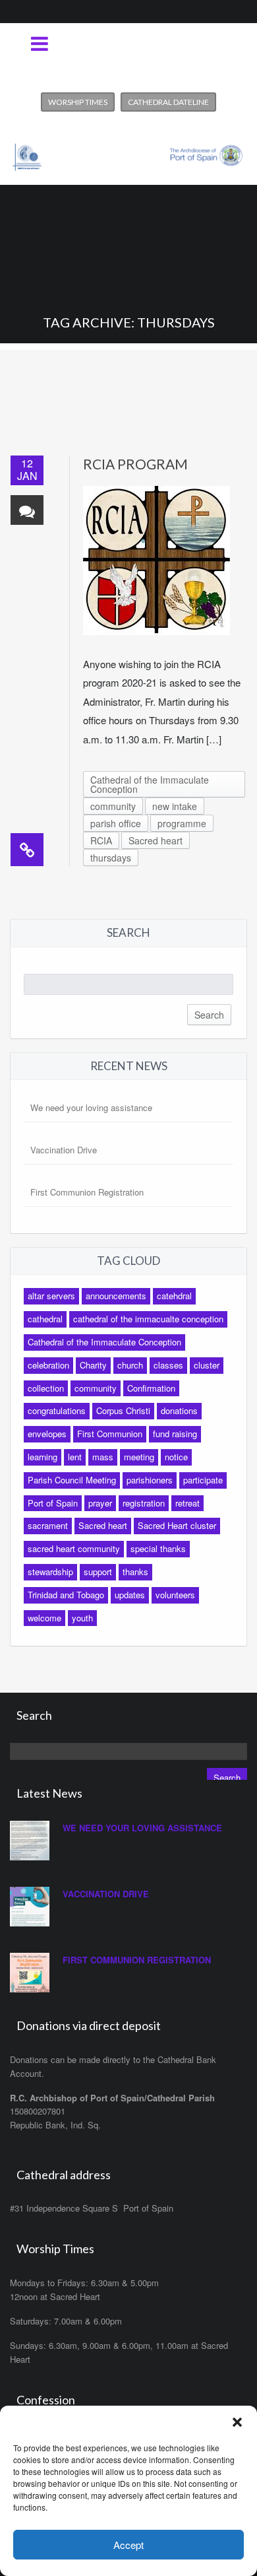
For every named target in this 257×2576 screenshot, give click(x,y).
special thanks (158, 1548)
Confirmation (151, 1388)
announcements (116, 1296)
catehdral (174, 1296)
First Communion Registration (87, 1192)
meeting (139, 1457)
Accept (128, 2545)
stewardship (50, 1572)
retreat (187, 1503)
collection (46, 1388)
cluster (207, 1365)
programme (182, 823)
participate (203, 1480)
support (98, 1572)
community (113, 806)
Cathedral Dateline (168, 102)
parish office (116, 823)
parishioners (150, 1480)
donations (179, 1410)
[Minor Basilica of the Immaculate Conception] (128, 152)
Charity (93, 1365)
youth (82, 1618)
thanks (135, 1572)
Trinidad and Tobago (66, 1595)
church (130, 1365)
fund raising (175, 1434)
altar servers (51, 1296)
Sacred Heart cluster (177, 1525)
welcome (44, 1618)
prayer (100, 1503)
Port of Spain (53, 1503)
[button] (237, 2422)
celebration (48, 1365)
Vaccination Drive (64, 1150)
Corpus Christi (123, 1410)
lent (75, 1457)
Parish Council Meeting (72, 1480)
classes (168, 1365)
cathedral (45, 1319)
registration (144, 1503)
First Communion (110, 1434)
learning (43, 1457)
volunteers (175, 1595)
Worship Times (78, 102)
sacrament (48, 1525)
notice (176, 1457)
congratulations (57, 1410)
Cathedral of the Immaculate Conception (150, 784)
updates (130, 1595)
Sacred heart (156, 840)
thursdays (111, 858)
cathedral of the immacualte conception (148, 1319)
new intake (175, 806)
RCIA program (135, 464)
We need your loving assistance (91, 1107)
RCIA (101, 840)
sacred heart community (74, 1548)
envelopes (47, 1434)
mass (103, 1457)
